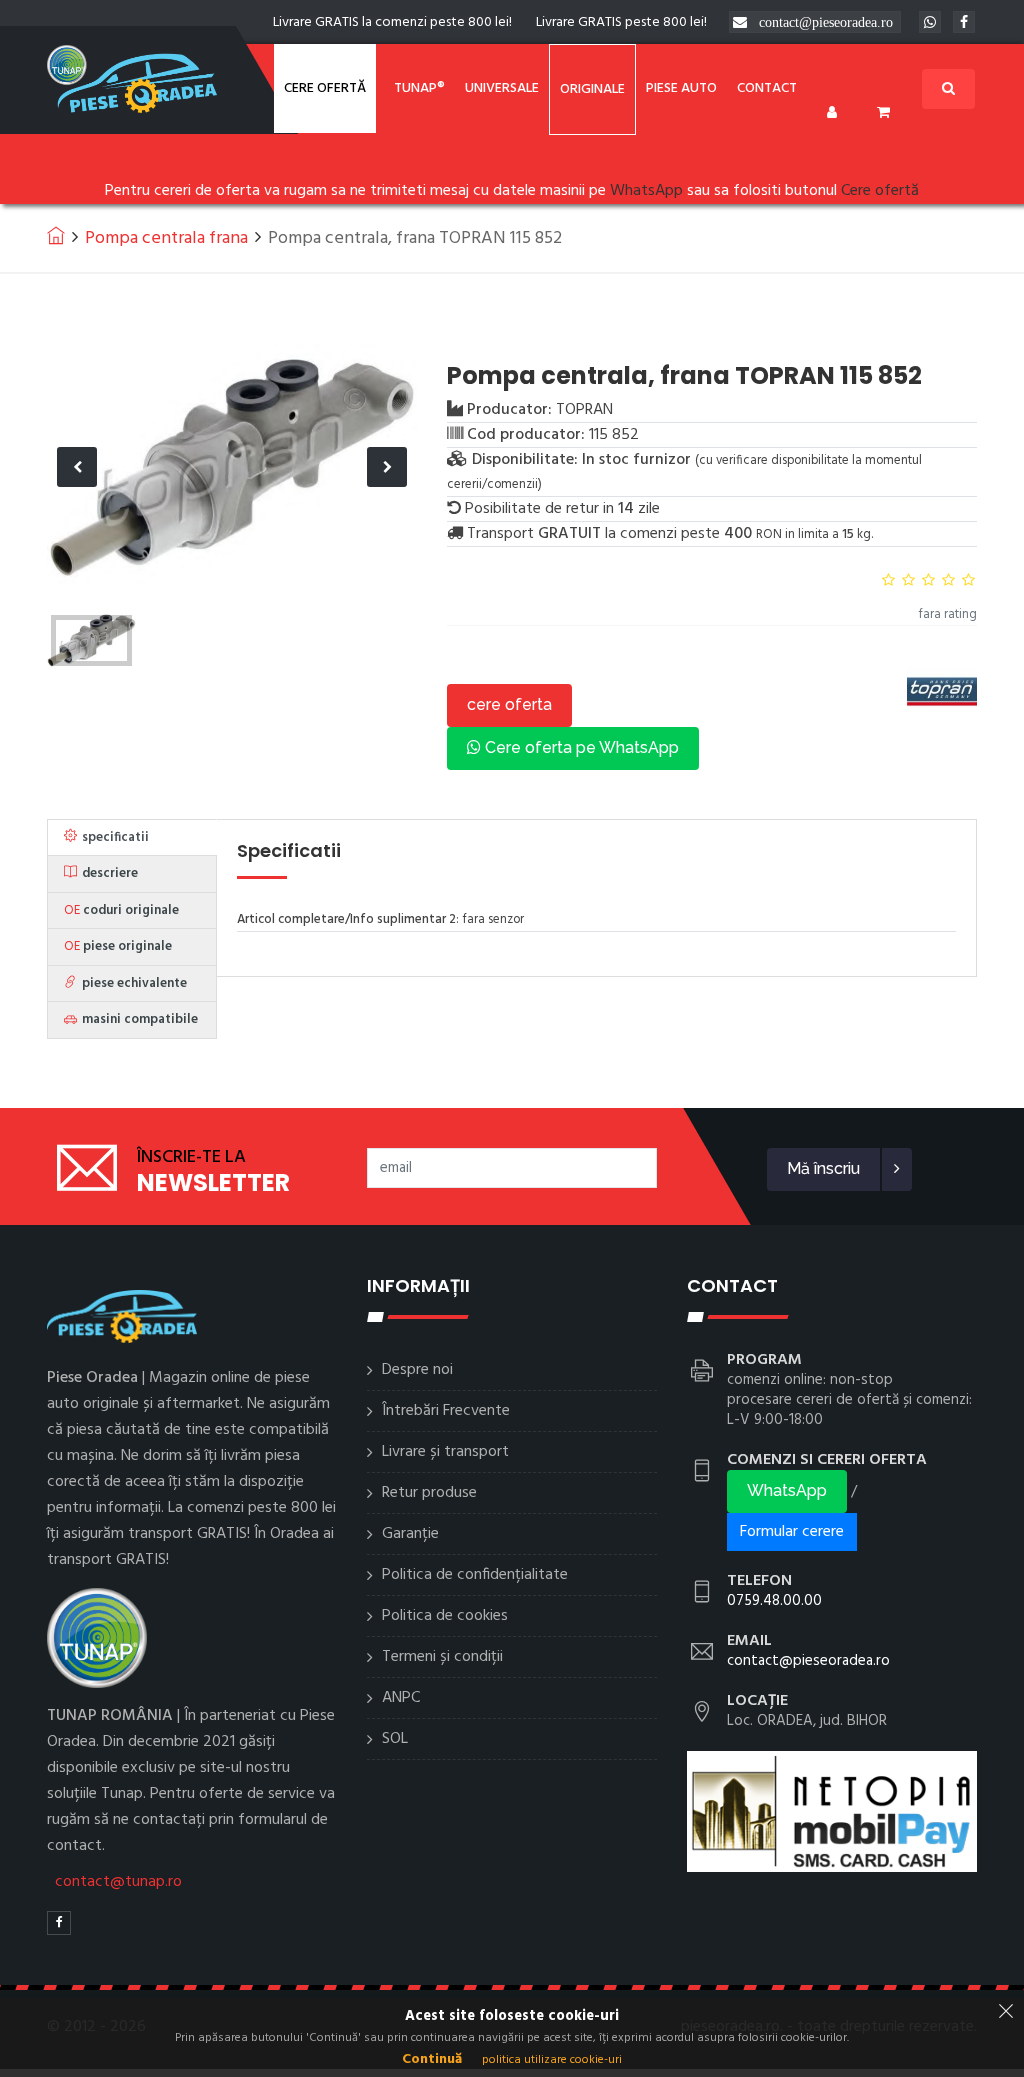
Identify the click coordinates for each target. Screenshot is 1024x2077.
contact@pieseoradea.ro (826, 22)
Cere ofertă (325, 88)
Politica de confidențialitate (475, 1575)
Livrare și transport (445, 1452)
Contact (767, 88)
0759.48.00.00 (774, 1601)
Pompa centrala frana (166, 238)
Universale (502, 88)
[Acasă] (56, 235)
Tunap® (419, 88)
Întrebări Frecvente (446, 1411)
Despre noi (417, 1370)
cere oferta (509, 704)
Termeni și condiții (442, 1657)
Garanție (410, 1534)
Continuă (432, 2059)
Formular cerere (792, 1532)
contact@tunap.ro (118, 1882)
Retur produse (429, 1493)
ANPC (401, 1698)
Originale (592, 89)
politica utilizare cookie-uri (552, 2060)
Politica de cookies (445, 1616)
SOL (395, 1739)
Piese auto (681, 88)
